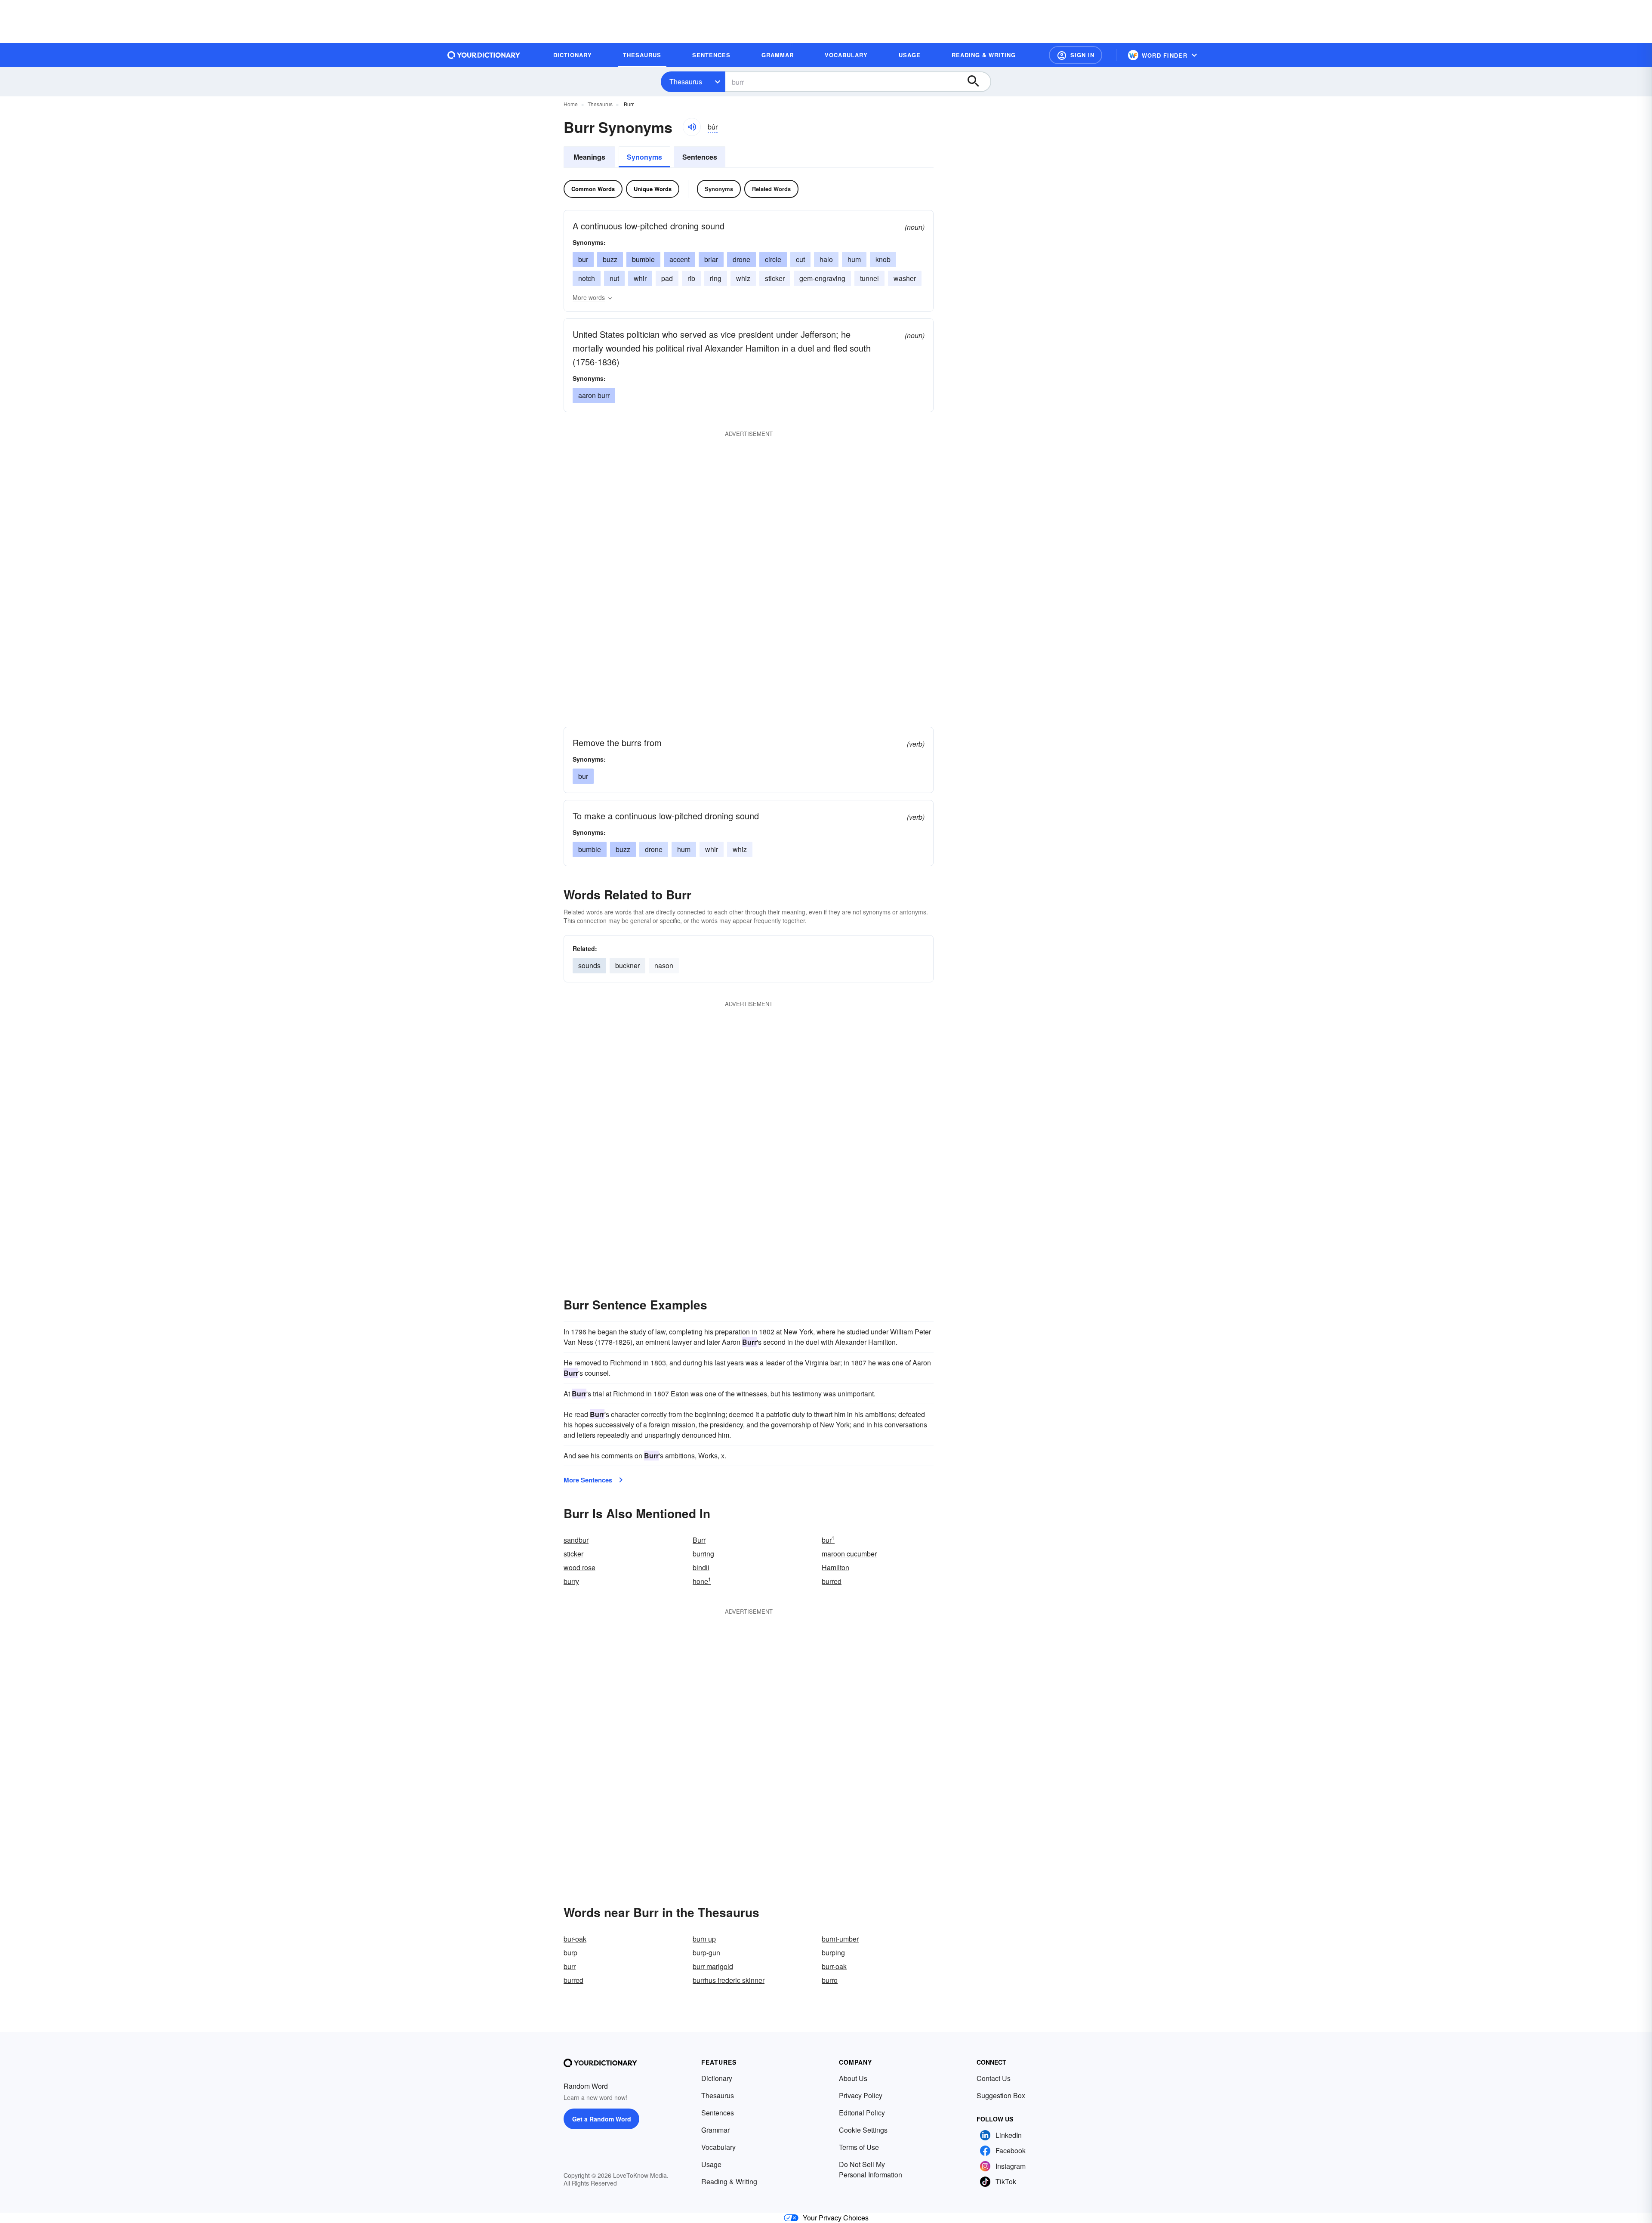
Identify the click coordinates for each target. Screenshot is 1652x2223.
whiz (743, 278)
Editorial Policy (862, 2113)
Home (571, 104)
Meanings (589, 157)
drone (741, 259)
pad (667, 278)
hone (702, 1581)
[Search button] (977, 82)
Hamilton (835, 1567)
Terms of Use (859, 2147)
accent (680, 259)
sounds (589, 965)
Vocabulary (718, 2147)
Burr (699, 1540)
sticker (775, 278)
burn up (704, 1939)
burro (830, 1980)
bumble (643, 259)
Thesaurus (686, 82)
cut (800, 259)
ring (716, 278)
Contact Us (994, 2078)
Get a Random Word (602, 2119)
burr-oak (834, 1966)
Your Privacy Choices (836, 2218)
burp (570, 1953)
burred (832, 1581)
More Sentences (588, 1480)
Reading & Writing (729, 2181)
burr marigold (713, 1966)
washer (905, 278)
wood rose (579, 1567)
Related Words (771, 189)
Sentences (700, 157)
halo (826, 259)
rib (691, 278)
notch (587, 278)
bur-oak (575, 1939)
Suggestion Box (1001, 2095)
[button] (1076, 55)
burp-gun (706, 1953)
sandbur (576, 1540)
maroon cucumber (849, 1554)
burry (571, 1581)
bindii (701, 1567)
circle (773, 259)
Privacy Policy (861, 2095)
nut (614, 278)
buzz (610, 259)
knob (883, 259)
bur (583, 259)
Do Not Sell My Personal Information (871, 2169)
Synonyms (644, 157)
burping (833, 1953)
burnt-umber (840, 1939)
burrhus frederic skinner (729, 1980)
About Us (853, 2078)
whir (640, 278)
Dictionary (717, 2078)
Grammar (715, 2130)
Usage (711, 2164)
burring (703, 1554)
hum (854, 259)
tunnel (869, 278)
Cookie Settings (863, 2130)
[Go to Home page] (484, 55)
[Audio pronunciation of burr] (692, 127)
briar (711, 259)
